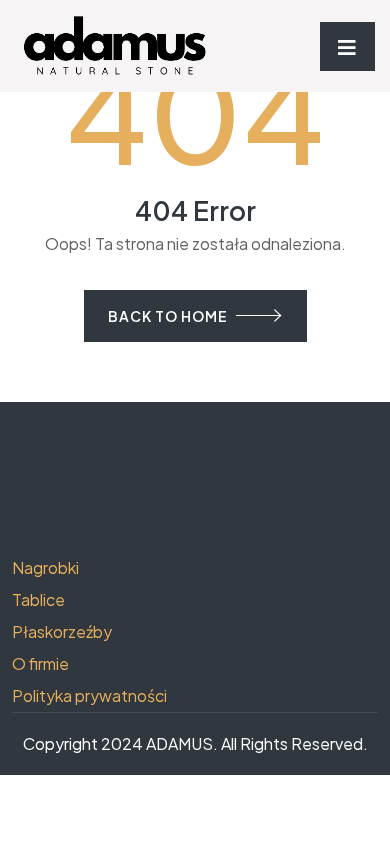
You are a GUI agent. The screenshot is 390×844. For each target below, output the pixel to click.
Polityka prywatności (89, 695)
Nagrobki (45, 567)
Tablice (38, 599)
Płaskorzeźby (62, 631)
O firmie (40, 663)
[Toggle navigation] (347, 46)
